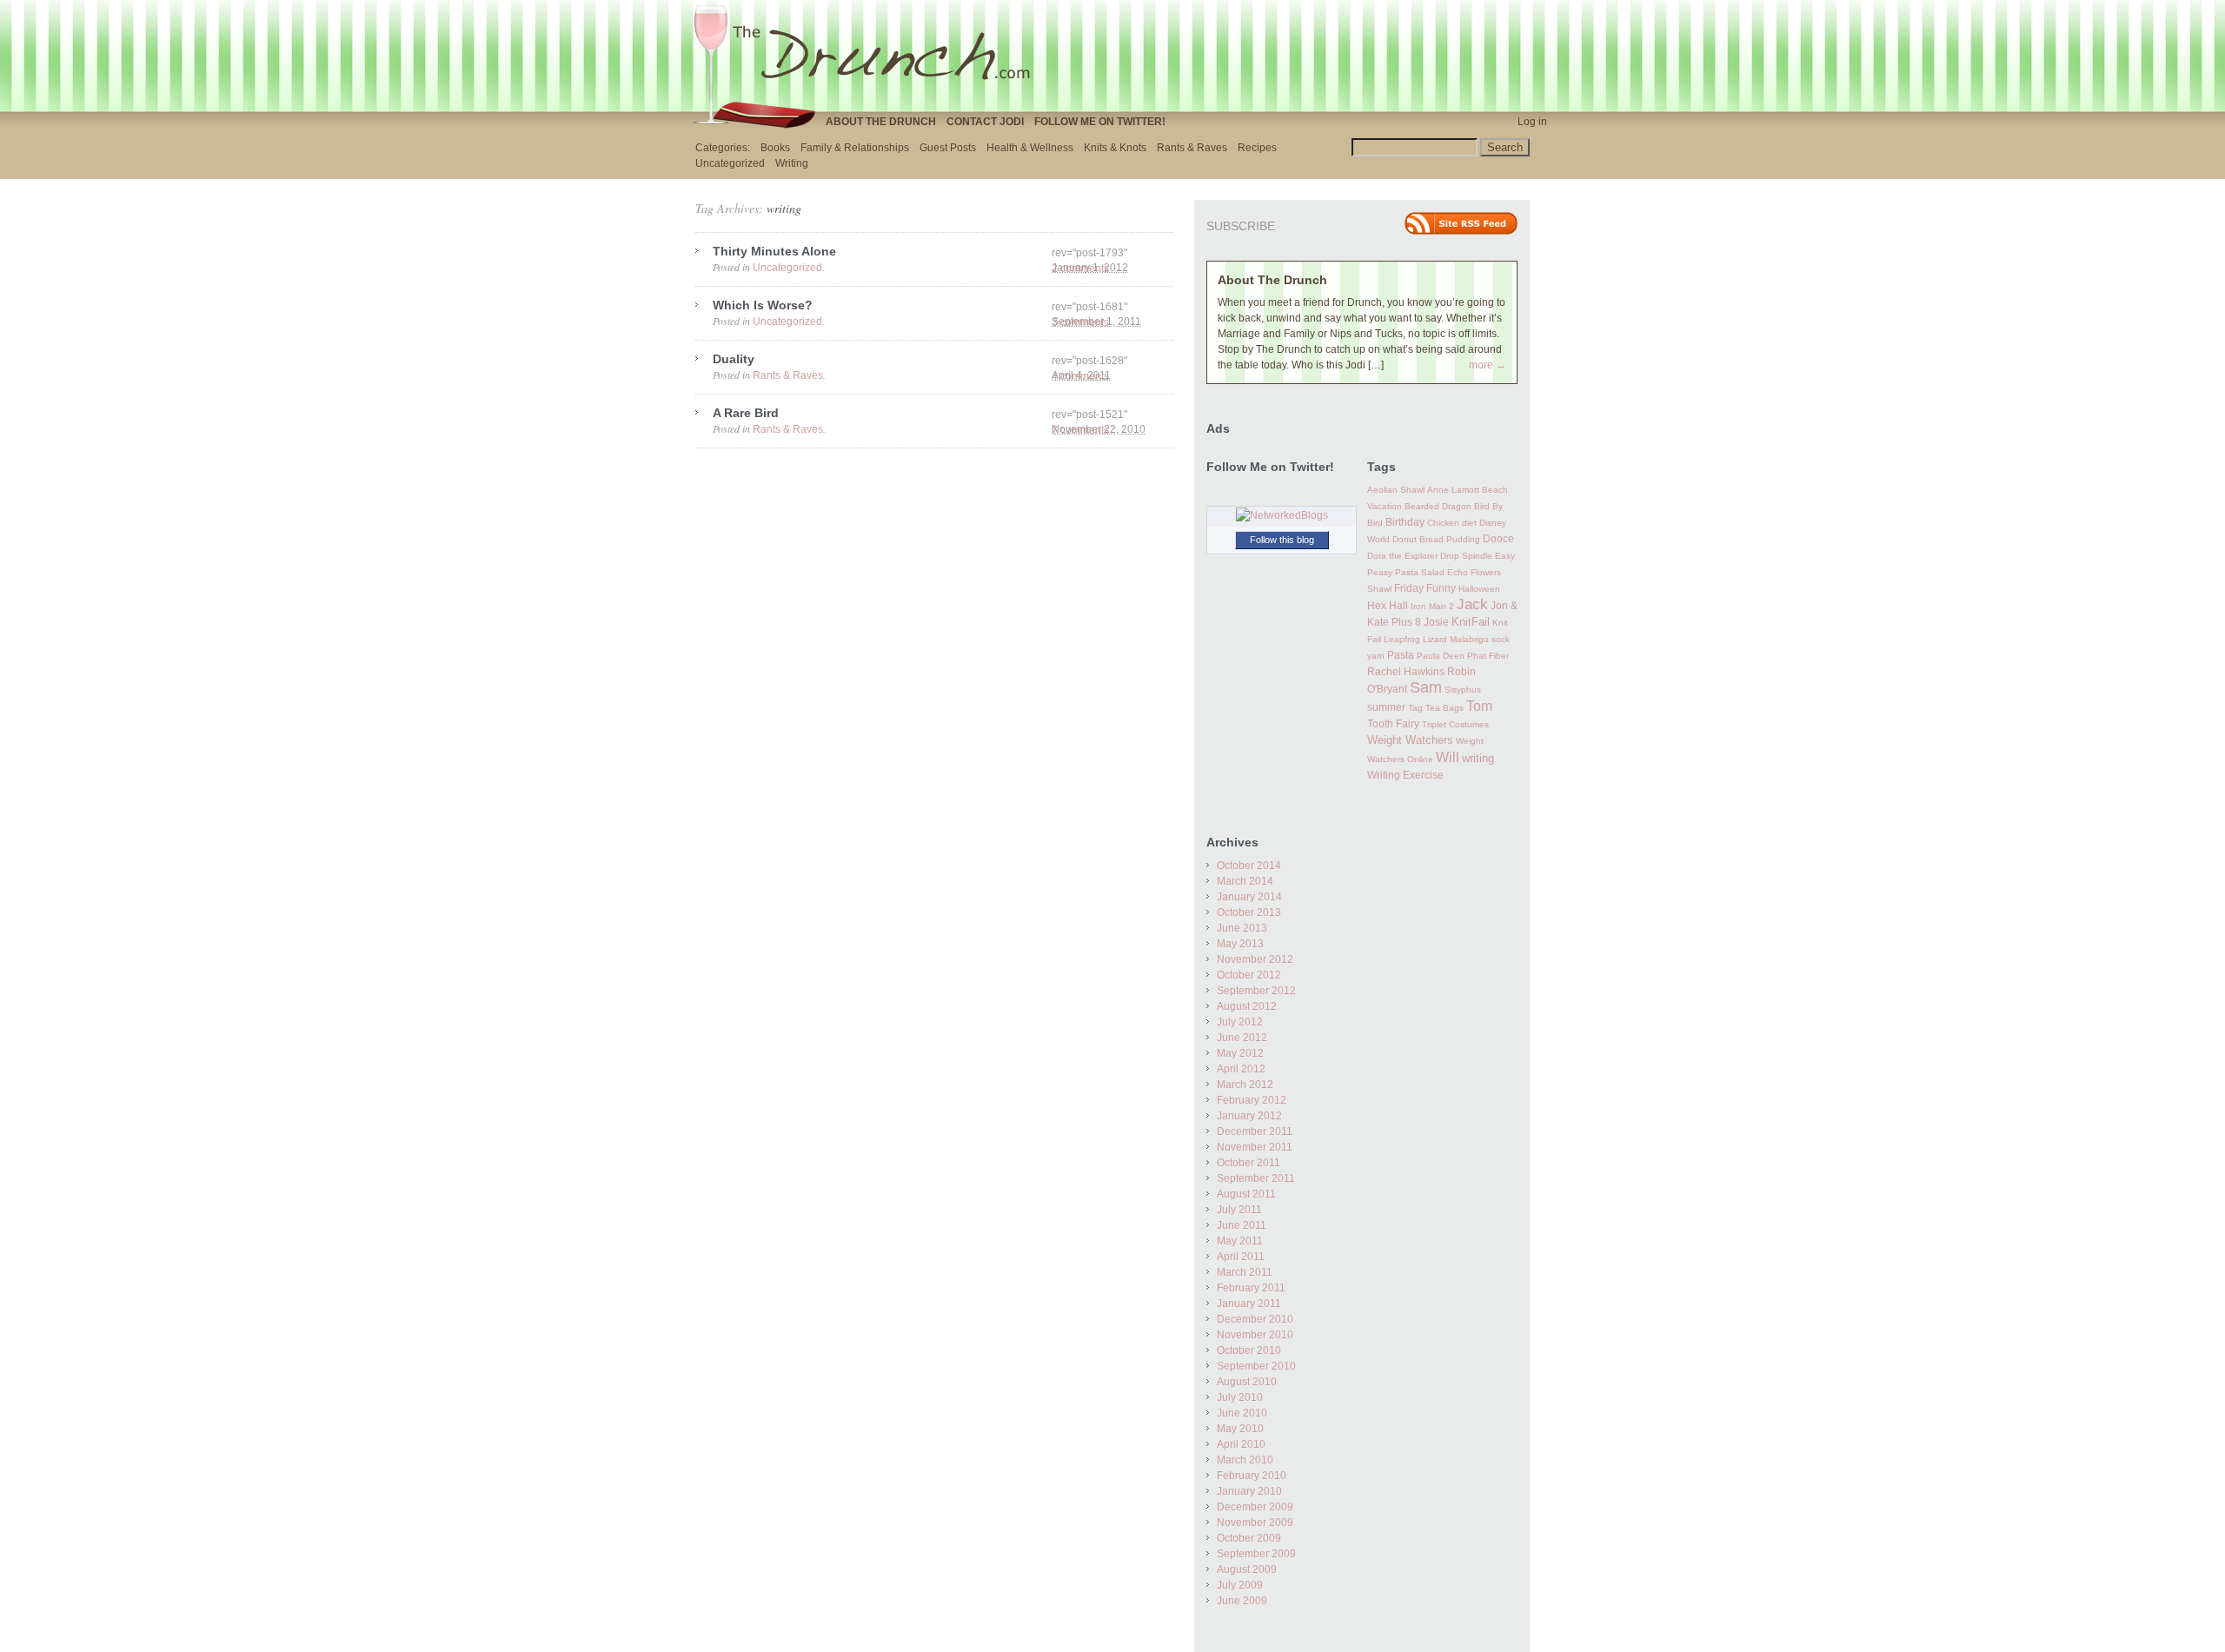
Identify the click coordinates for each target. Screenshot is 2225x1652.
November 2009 (1255, 1523)
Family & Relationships (855, 148)
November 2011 (1255, 1147)
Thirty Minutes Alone (774, 251)
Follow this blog (1282, 540)
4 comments (1080, 376)
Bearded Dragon (1438, 506)
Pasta (1401, 655)
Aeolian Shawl (1396, 490)
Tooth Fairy (1393, 724)
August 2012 (1247, 1006)
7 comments (1080, 430)
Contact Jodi (985, 122)
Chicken (1443, 523)
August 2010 (1247, 1382)
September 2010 (1256, 1366)
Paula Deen (1441, 656)
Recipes (1257, 148)
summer (1386, 707)
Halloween (1479, 589)
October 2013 (1249, 912)
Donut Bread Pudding (1436, 539)
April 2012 (1241, 1069)
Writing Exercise (1405, 775)
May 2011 (1240, 1241)
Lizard (1435, 639)
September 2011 (1256, 1178)
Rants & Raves (1192, 148)
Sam (1426, 687)
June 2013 (1242, 928)
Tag (1415, 708)
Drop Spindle (1466, 556)
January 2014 (1249, 897)
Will (1448, 757)
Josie (1436, 622)
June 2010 (1242, 1413)
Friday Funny (1425, 588)
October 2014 (1249, 866)
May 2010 (1240, 1429)
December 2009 (1255, 1507)
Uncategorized (730, 163)
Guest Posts (948, 148)
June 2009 (1242, 1601)
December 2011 (1255, 1131)
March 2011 (1245, 1272)
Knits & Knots (1115, 148)
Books (775, 148)
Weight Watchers (1410, 740)
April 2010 (1241, 1444)
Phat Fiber (1488, 656)
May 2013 (1240, 944)
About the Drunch (881, 122)
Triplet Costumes (1455, 724)
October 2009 (1249, 1538)
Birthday (1405, 522)
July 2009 (1240, 1585)
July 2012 (1240, 1022)
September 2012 (1256, 991)
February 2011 (1251, 1288)
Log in (1532, 122)
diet (1469, 523)
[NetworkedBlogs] (1282, 515)
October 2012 (1249, 975)
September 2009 (1256, 1554)
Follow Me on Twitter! (1100, 122)
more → (1488, 365)
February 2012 (1252, 1100)
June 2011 (1242, 1225)
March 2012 (1245, 1085)
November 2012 (1255, 959)
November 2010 (1255, 1335)
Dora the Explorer (1402, 556)
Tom (1479, 706)
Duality (734, 359)
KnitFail (1471, 622)
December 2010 (1255, 1319)
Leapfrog (1402, 639)
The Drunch (869, 55)
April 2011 (1241, 1257)
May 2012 (1240, 1053)
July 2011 (1239, 1210)
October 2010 (1249, 1350)
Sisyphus (1463, 690)
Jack (1472, 604)
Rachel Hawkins (1406, 672)
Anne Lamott (1453, 490)
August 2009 (1247, 1569)
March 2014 (1245, 881)
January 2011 (1249, 1304)
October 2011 (1249, 1163)
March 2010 (1245, 1460)
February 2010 (1252, 1476)
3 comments (1080, 322)
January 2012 (1249, 1116)
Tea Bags (1445, 708)
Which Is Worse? (763, 305)
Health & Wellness (1030, 148)
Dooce (1498, 539)
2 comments (1080, 269)
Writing (792, 163)
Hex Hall (1388, 606)
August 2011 (1246, 1194)
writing (1478, 758)
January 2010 (1249, 1491)
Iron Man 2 (1432, 606)
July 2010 (1240, 1397)
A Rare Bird (746, 413)
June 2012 (1242, 1038)
